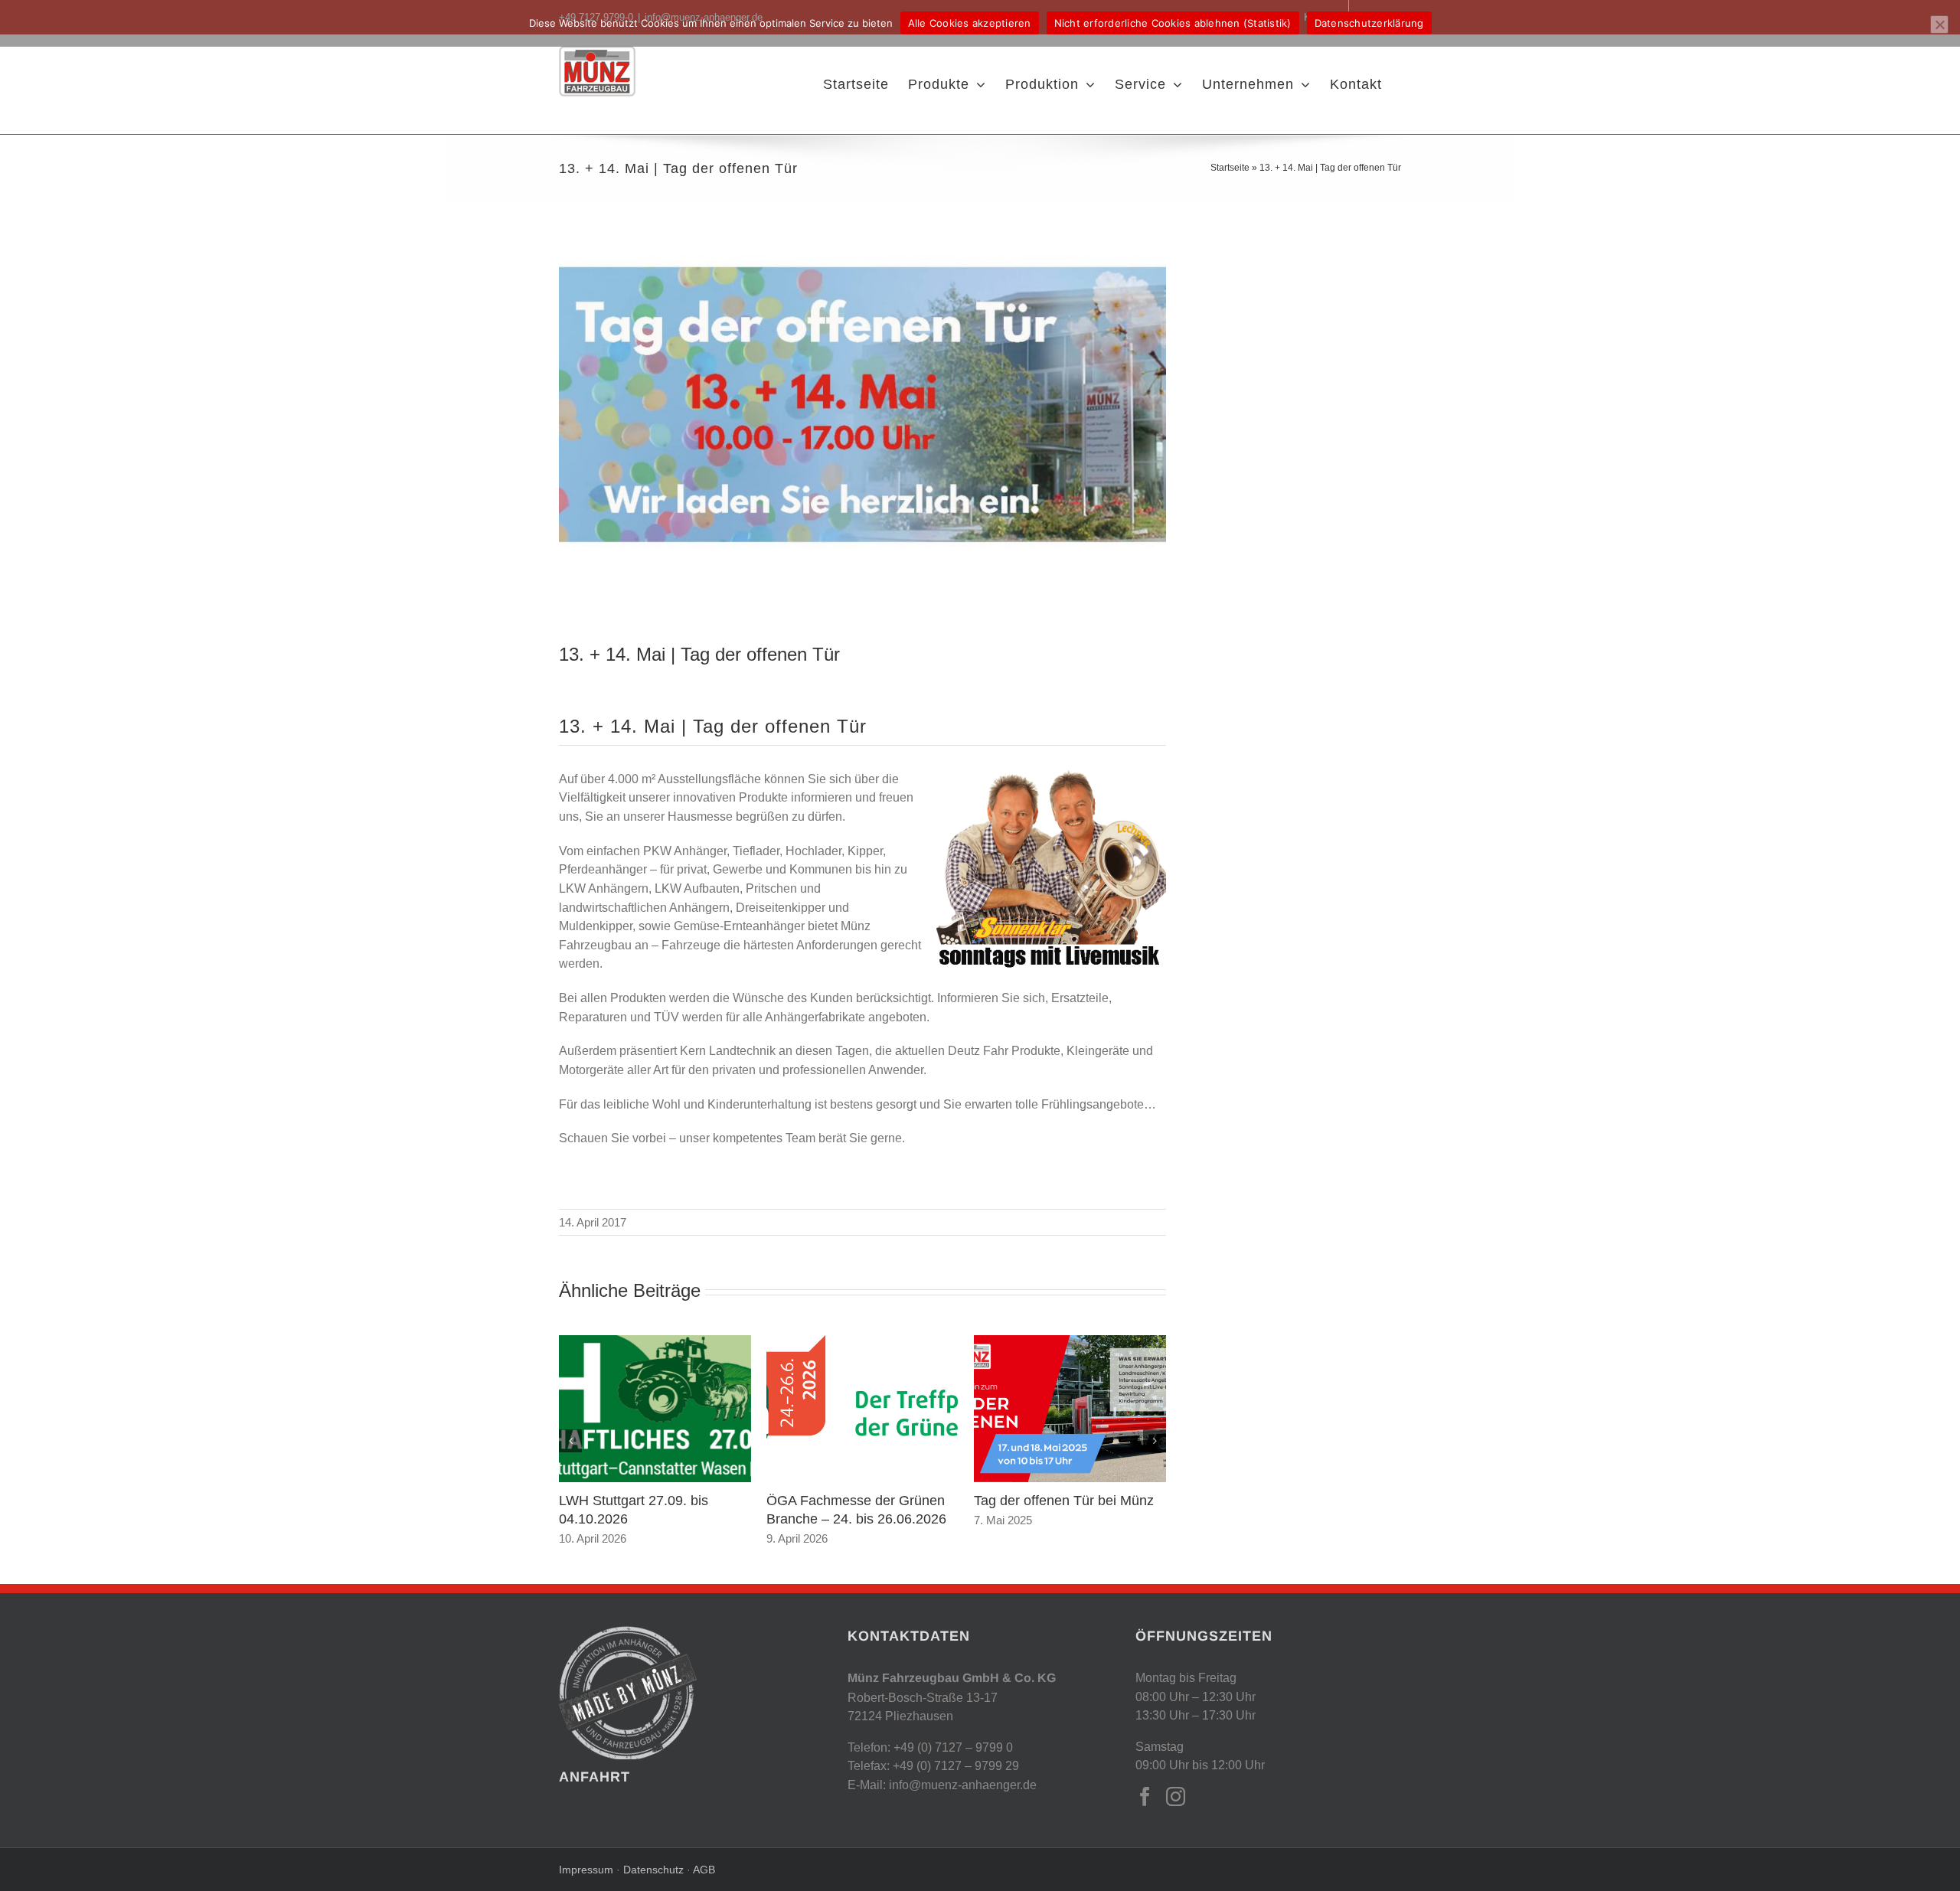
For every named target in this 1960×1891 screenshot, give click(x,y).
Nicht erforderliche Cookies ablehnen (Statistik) (1173, 23)
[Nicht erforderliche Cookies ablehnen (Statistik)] (1939, 24)
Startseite (1230, 167)
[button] (570, 1441)
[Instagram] (1176, 1796)
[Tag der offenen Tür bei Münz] (1070, 1342)
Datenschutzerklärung (1369, 23)
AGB (704, 1870)
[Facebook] (1145, 1796)
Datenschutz (652, 1870)
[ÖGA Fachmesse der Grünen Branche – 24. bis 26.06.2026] (862, 1342)
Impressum (588, 1870)
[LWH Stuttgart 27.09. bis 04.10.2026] (655, 1342)
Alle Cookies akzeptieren (970, 23)
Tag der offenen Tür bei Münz (1064, 1500)
